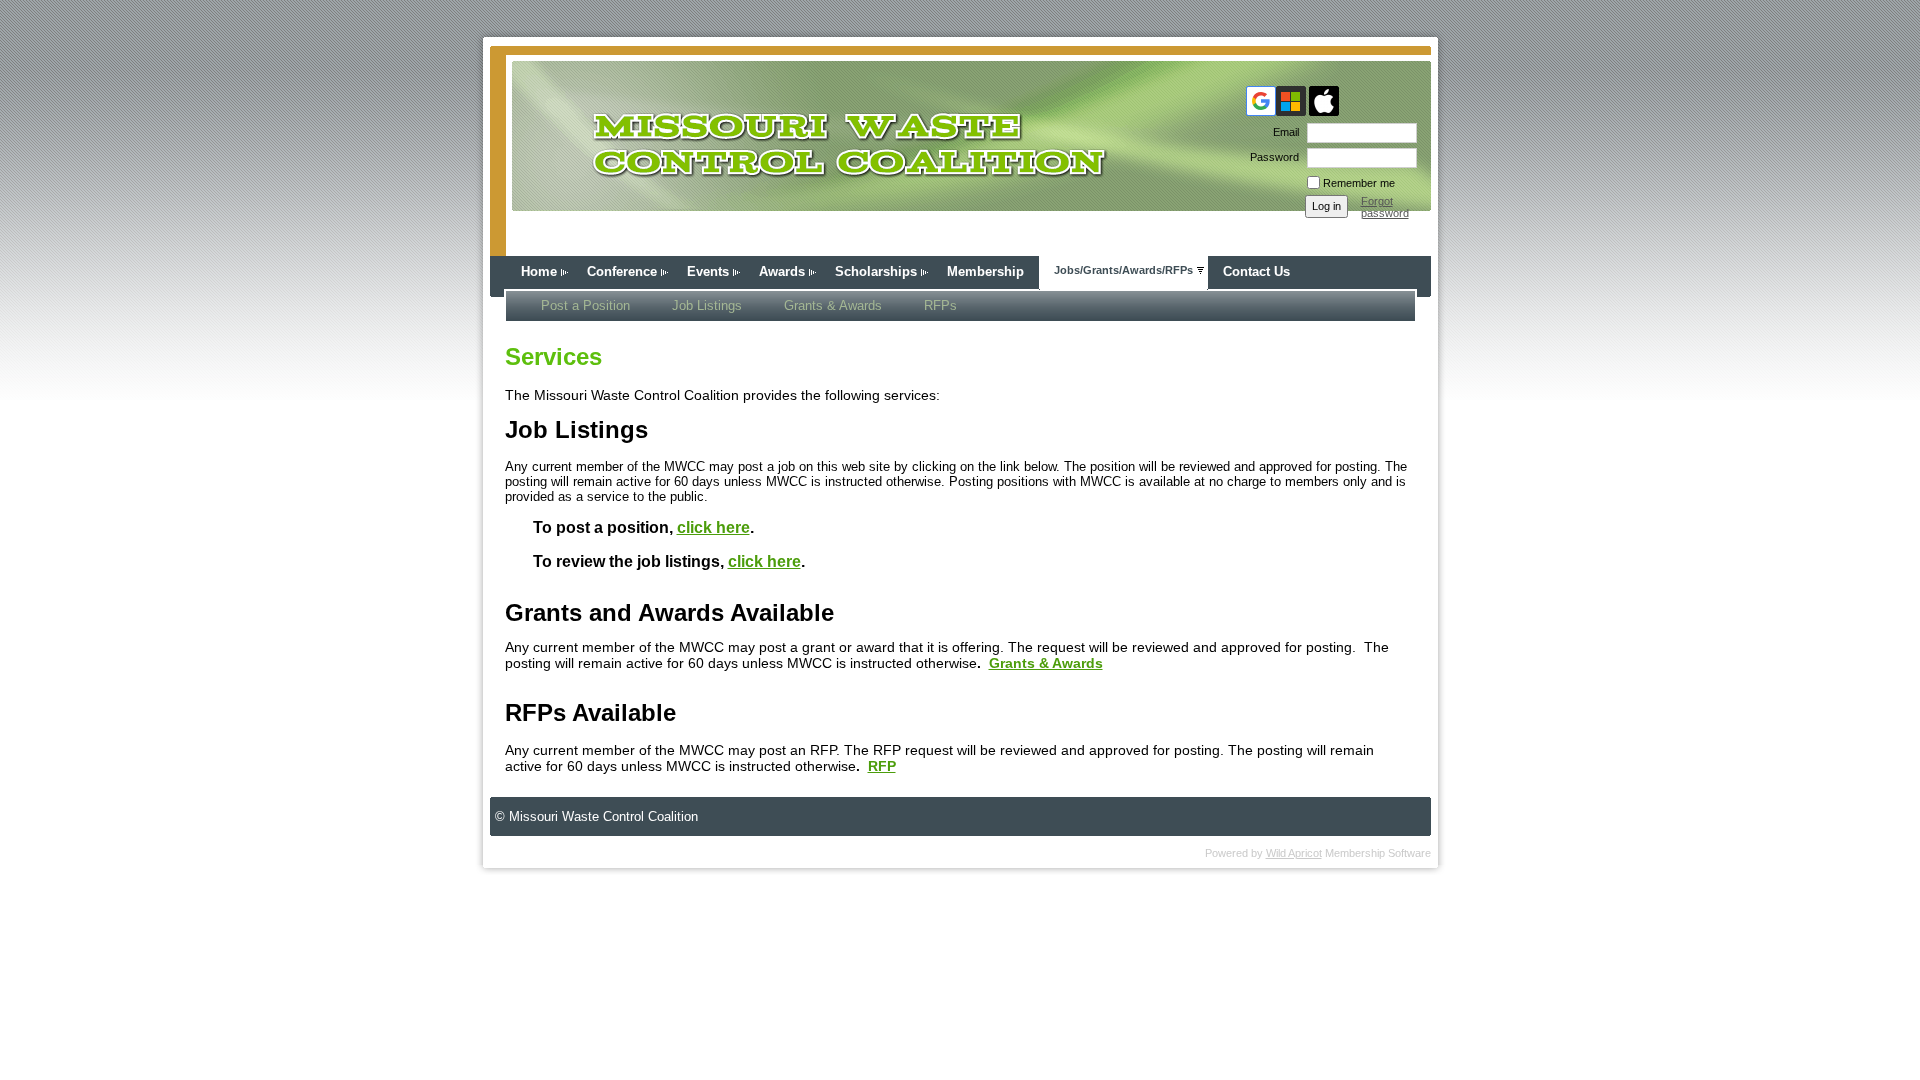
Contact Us (1256, 271)
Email (1282, 132)
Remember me (1359, 183)
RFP (882, 766)
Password (1271, 157)
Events (708, 271)
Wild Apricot (1294, 853)
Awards (782, 271)
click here (713, 527)
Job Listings (707, 305)
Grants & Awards (833, 305)
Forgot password (1385, 207)
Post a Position (585, 305)
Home (539, 271)
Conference (622, 271)
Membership (985, 271)
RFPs (940, 305)
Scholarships (876, 271)
